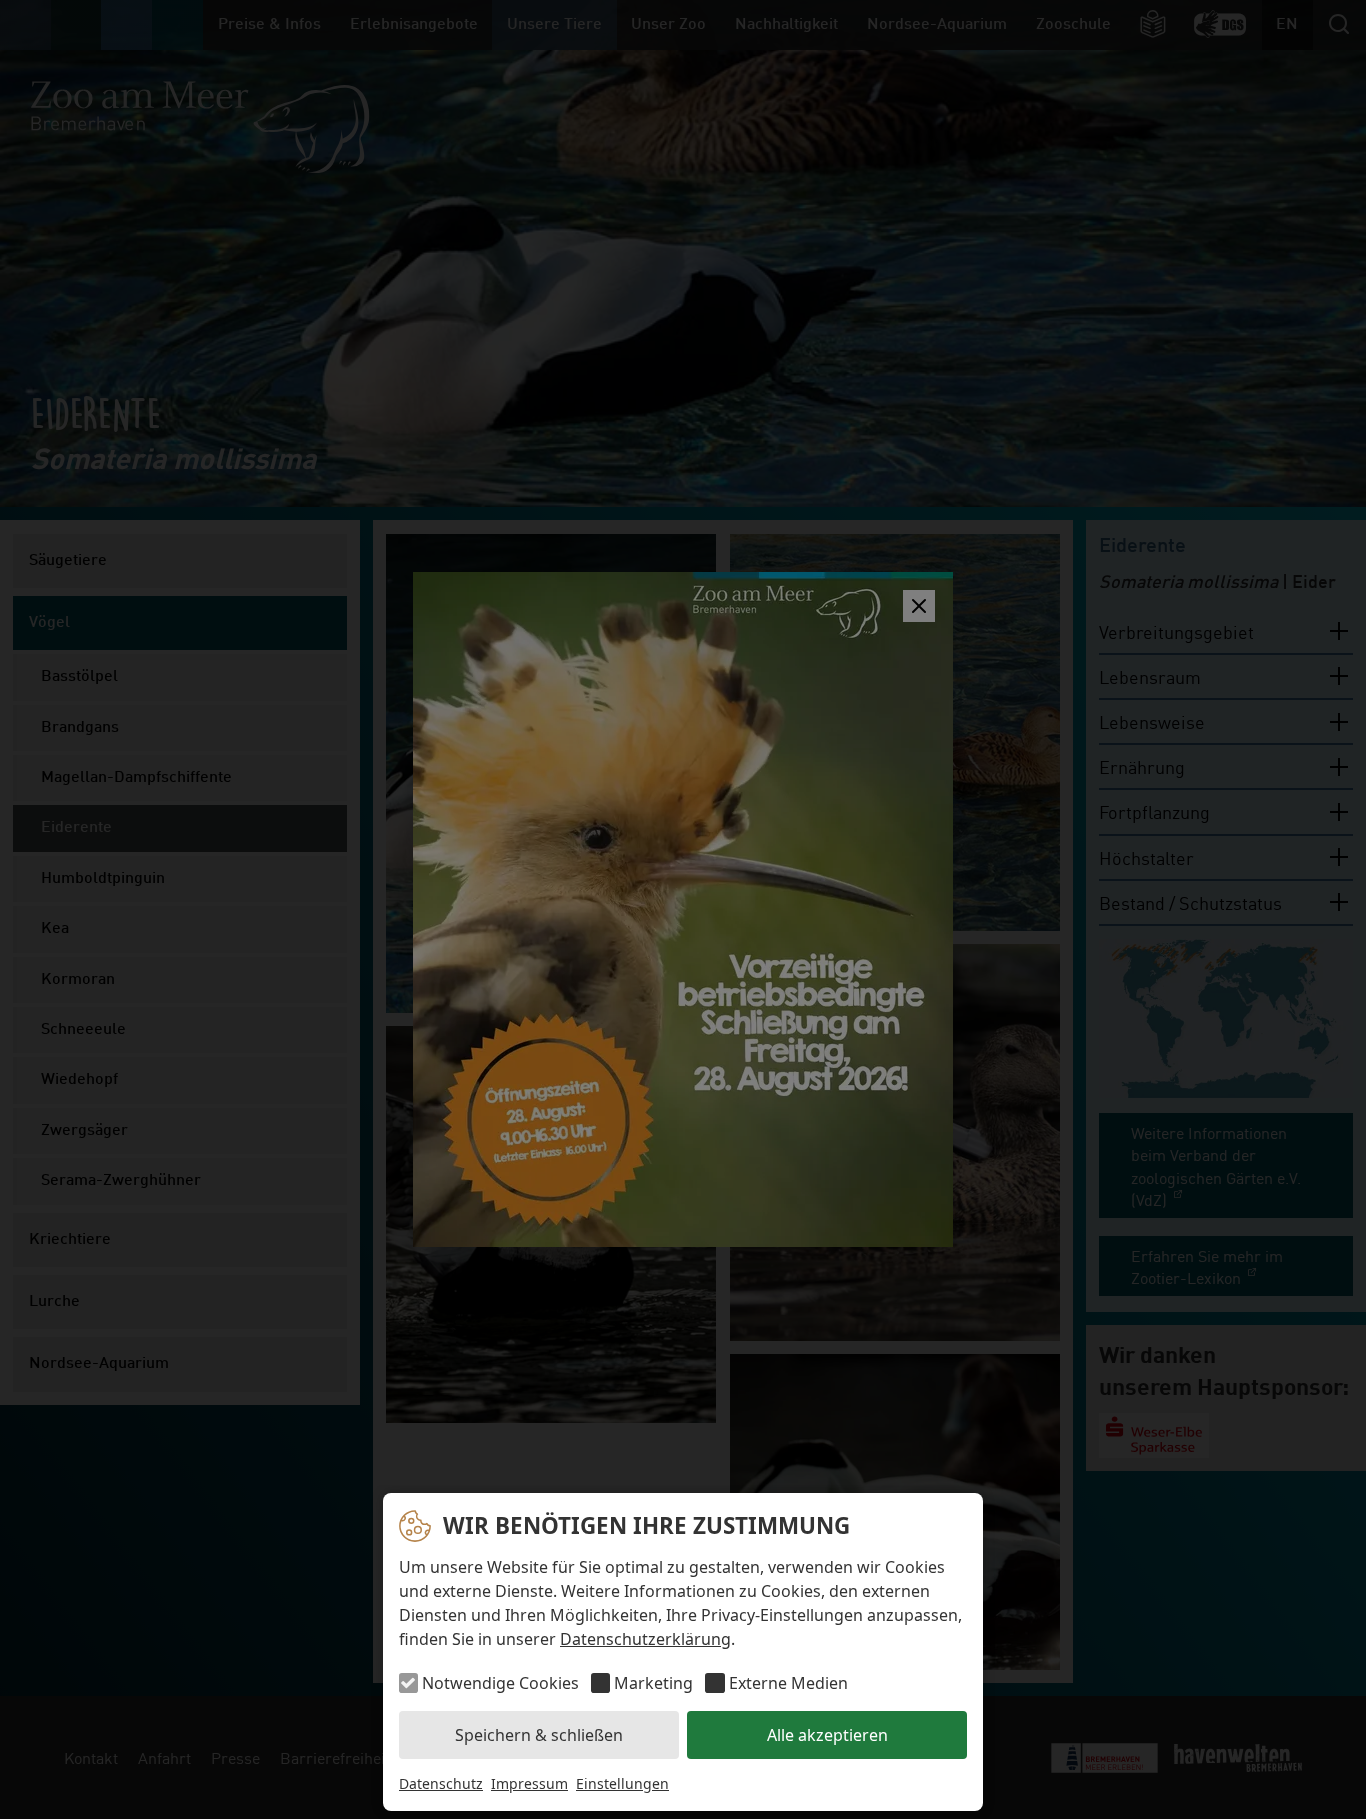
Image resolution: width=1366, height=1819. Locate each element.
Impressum (529, 1783)
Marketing (653, 1683)
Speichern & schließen (539, 1735)
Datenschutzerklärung (645, 1639)
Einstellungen (622, 1783)
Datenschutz (441, 1783)
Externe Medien (788, 1683)
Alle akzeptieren (827, 1735)
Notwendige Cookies (500, 1683)
